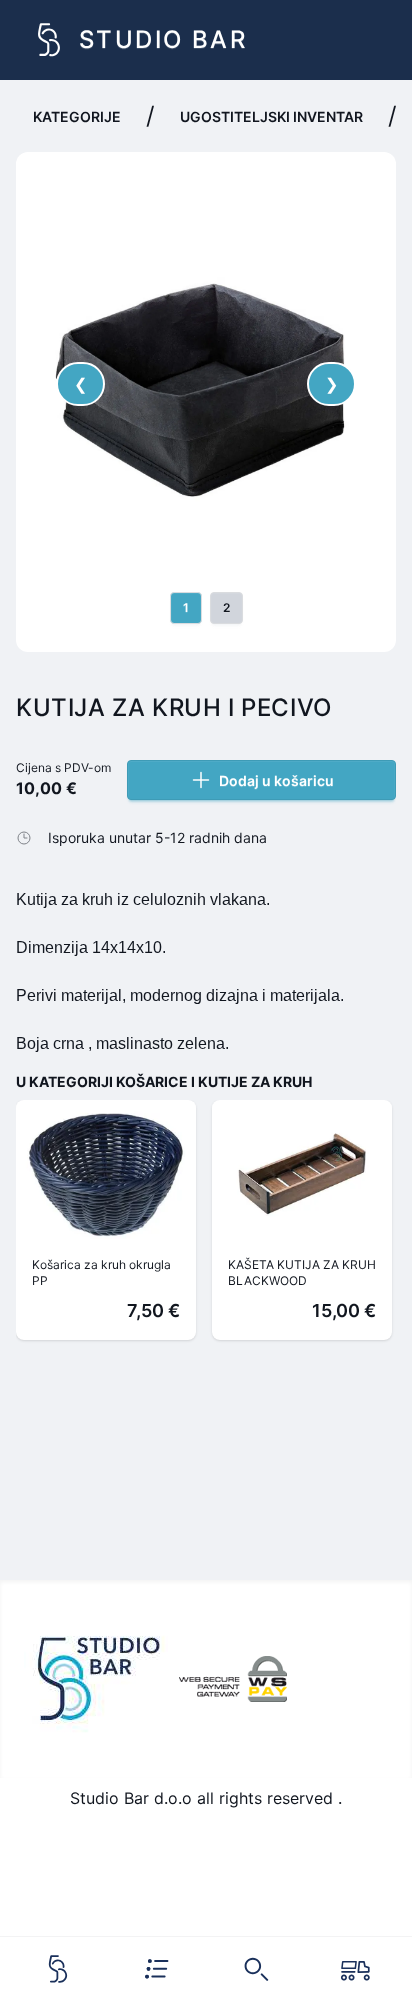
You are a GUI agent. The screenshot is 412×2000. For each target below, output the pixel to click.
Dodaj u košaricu (276, 780)
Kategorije (77, 116)
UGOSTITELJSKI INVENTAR (271, 116)
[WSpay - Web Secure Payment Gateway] (233, 1679)
